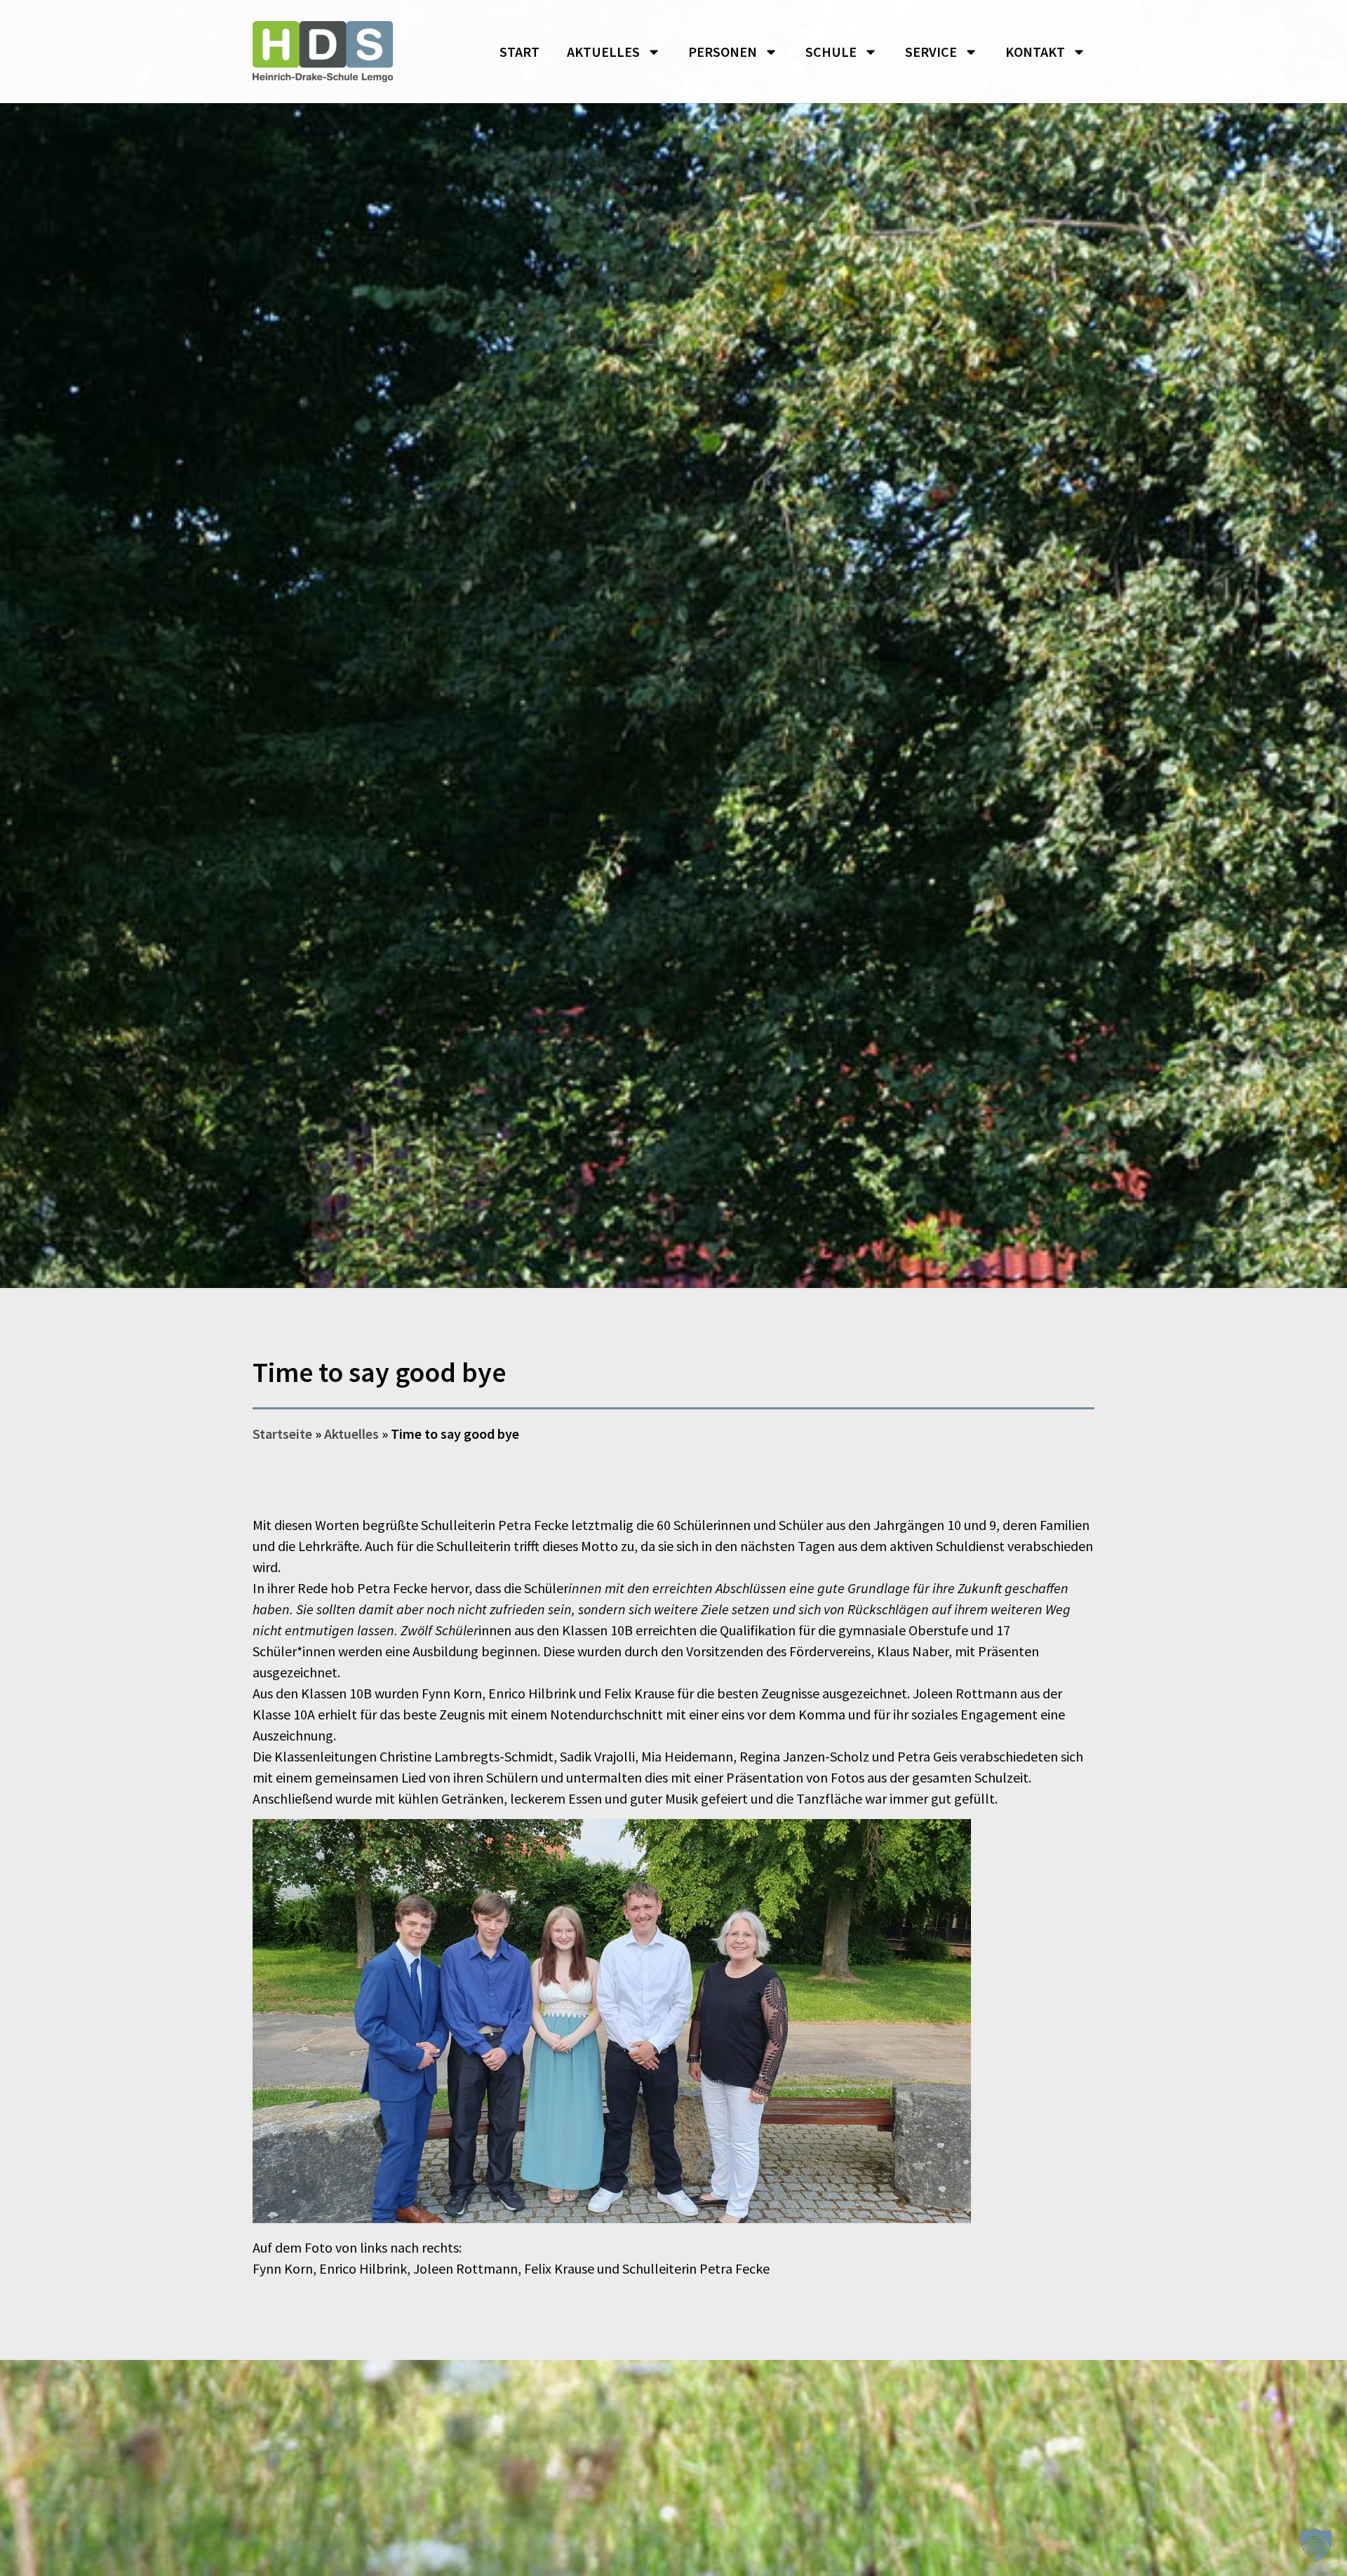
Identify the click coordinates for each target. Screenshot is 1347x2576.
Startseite (282, 1434)
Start (520, 52)
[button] (1316, 2545)
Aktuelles (603, 52)
